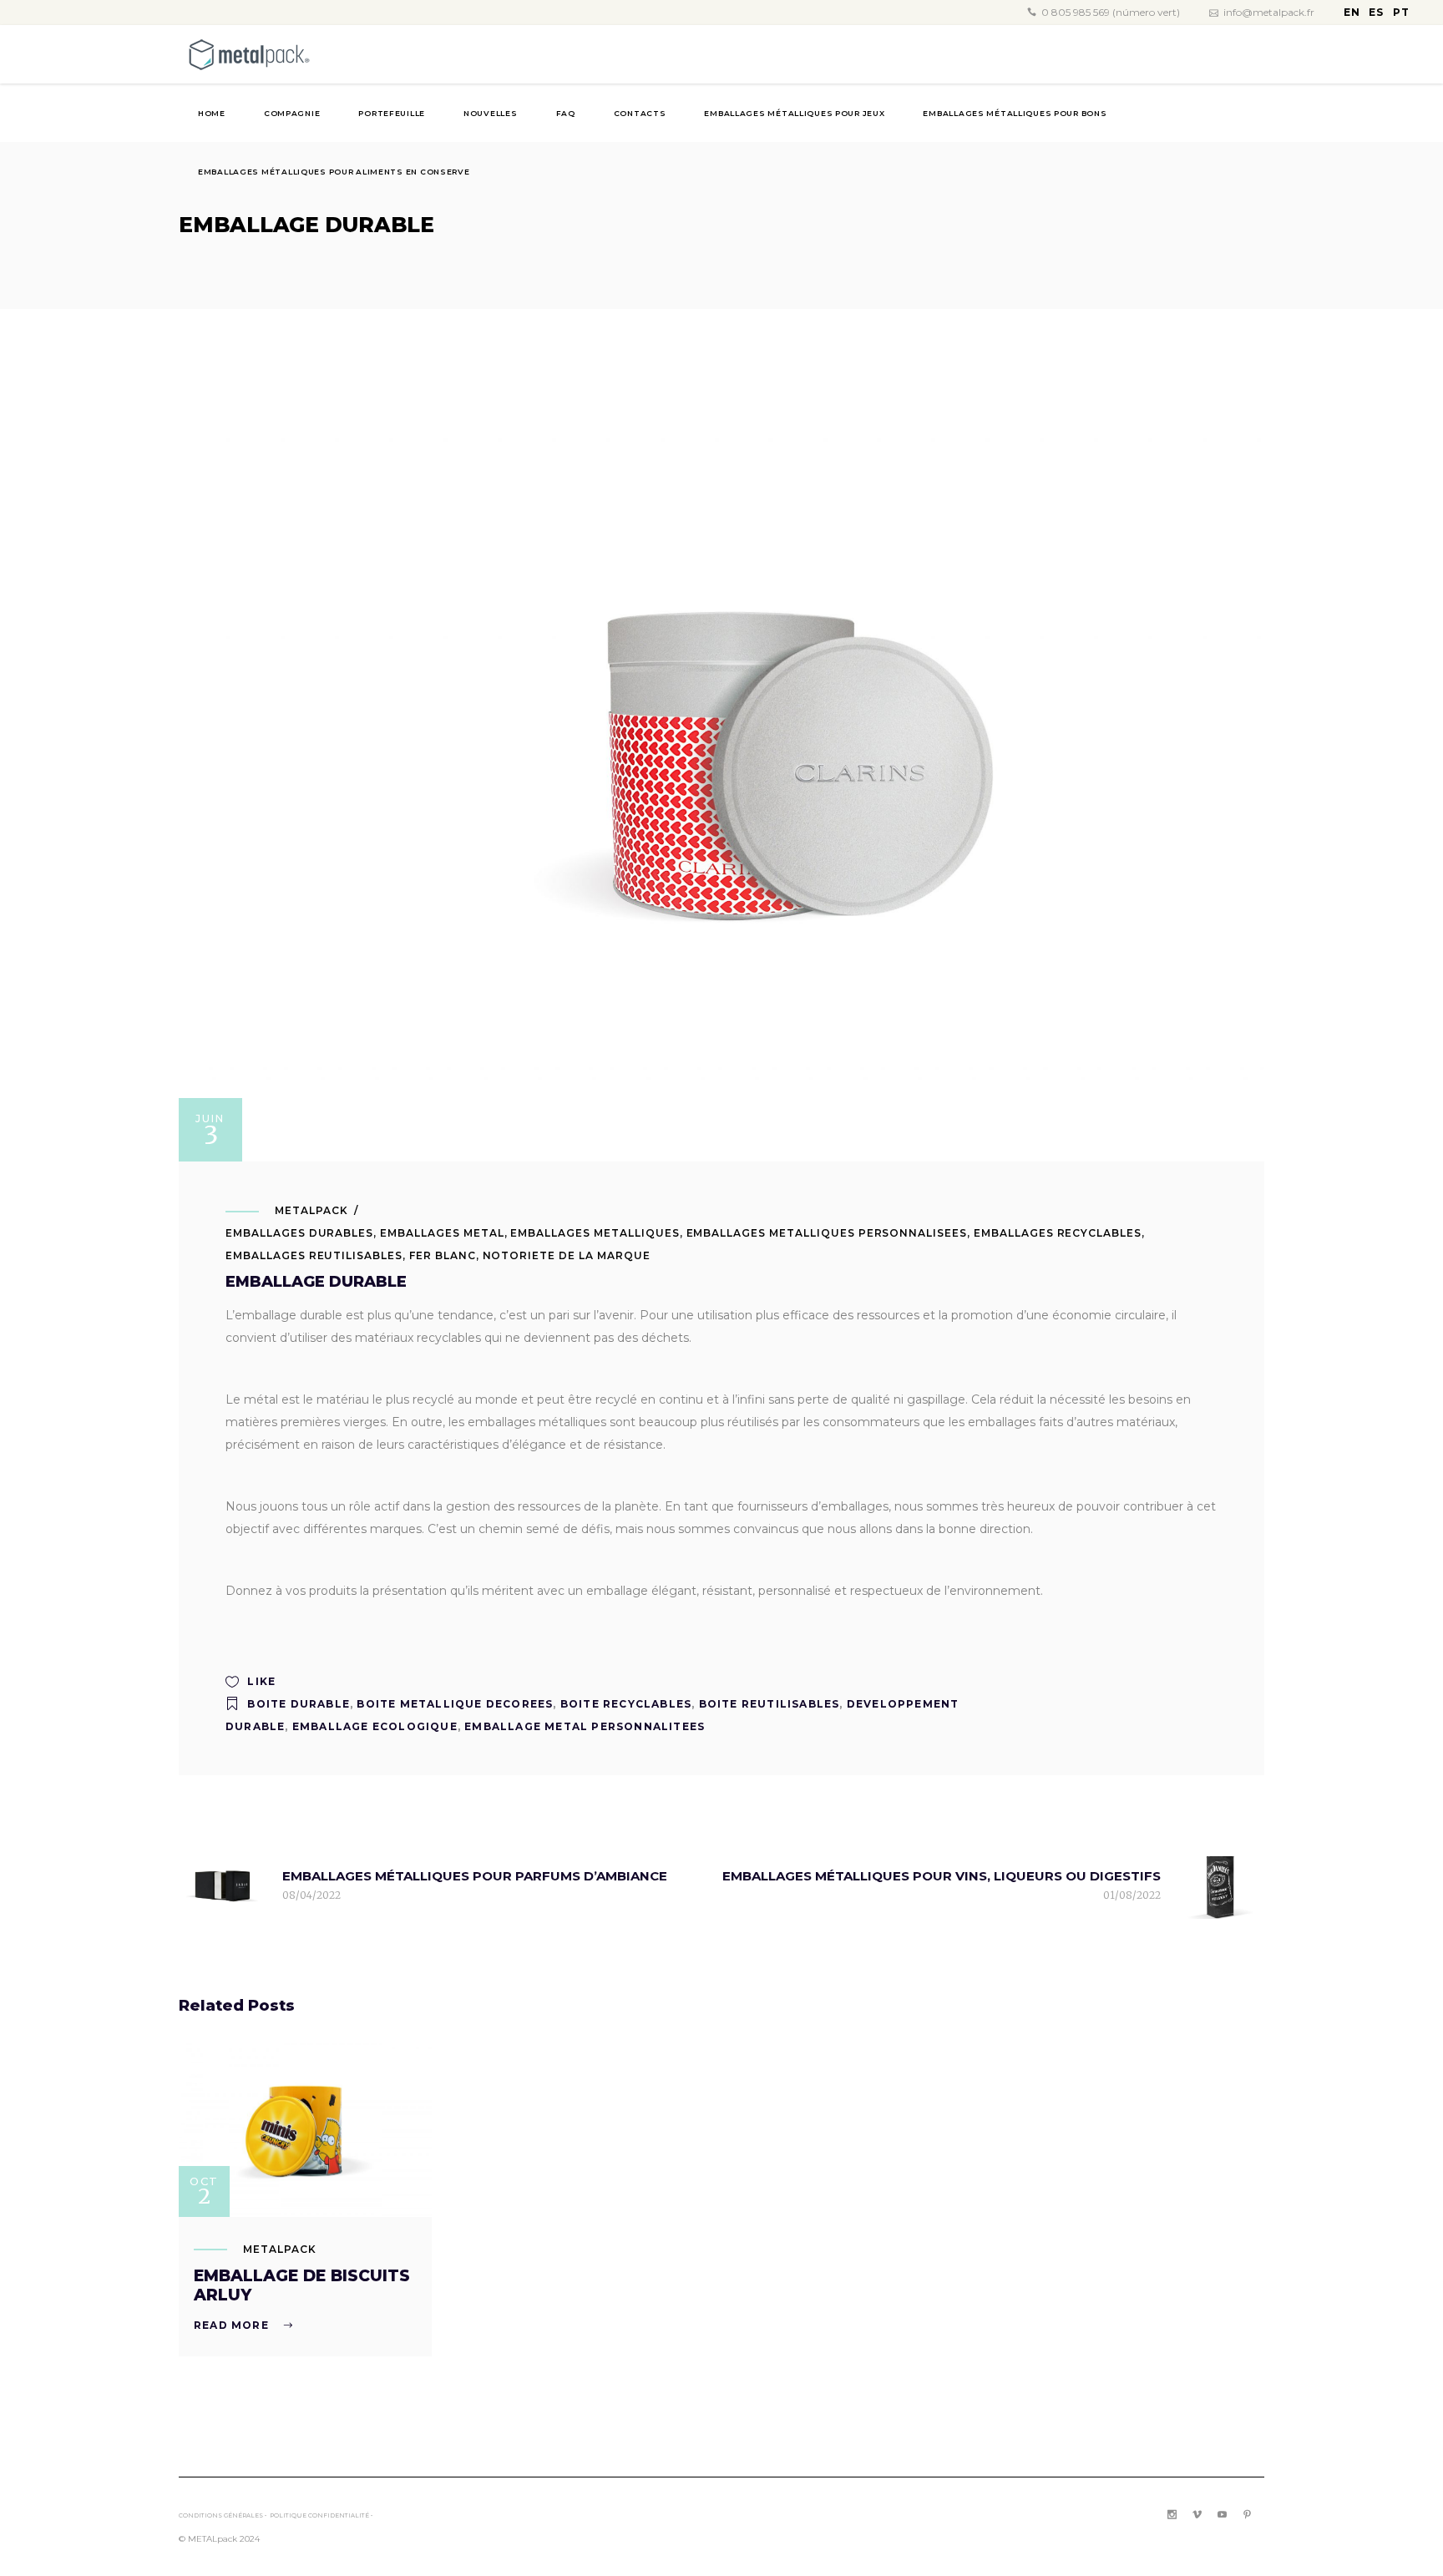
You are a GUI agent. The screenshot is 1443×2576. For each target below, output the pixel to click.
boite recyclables (626, 1704)
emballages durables (299, 1233)
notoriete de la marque (567, 1255)
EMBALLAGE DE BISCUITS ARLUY (302, 2285)
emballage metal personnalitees (585, 1726)
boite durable (299, 1704)
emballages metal (442, 1233)
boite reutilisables (770, 1704)
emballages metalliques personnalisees (827, 1233)
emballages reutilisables (314, 1255)
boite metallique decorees (455, 1704)
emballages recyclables (1058, 1233)
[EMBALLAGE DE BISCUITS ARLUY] (305, 2130)
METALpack (311, 1210)
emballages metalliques (595, 1233)
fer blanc (443, 1255)
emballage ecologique (375, 1726)
